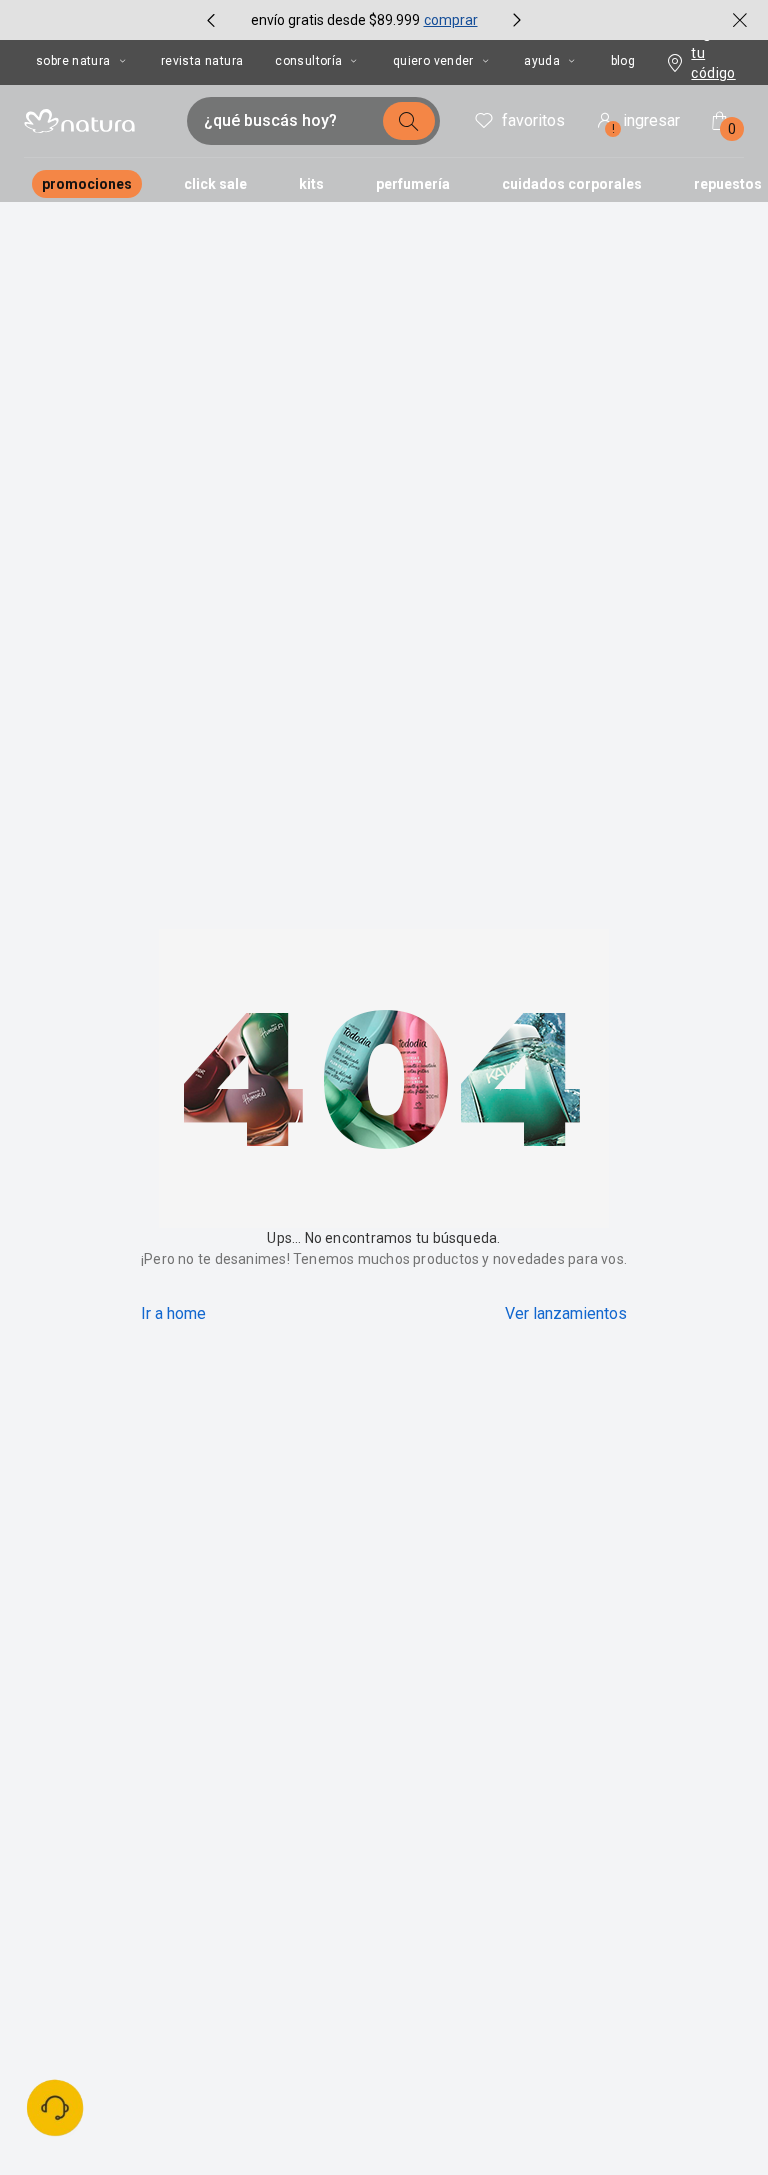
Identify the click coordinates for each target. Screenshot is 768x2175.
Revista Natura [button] (202, 61)
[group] (364, 20)
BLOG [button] (623, 61)
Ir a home (173, 1313)
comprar (451, 20)
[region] (380, 2101)
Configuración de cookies (630, 2139)
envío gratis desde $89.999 (335, 20)
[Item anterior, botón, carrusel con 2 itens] (211, 20)
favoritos (533, 120)
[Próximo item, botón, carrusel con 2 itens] (517, 20)
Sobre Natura (73, 61)
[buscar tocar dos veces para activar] (409, 121)
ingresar (646, 123)
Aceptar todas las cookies (629, 2095)
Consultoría (308, 61)
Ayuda (542, 61)
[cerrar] (740, 20)
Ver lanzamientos (566, 1313)
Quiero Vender (433, 61)
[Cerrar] (720, 2049)
